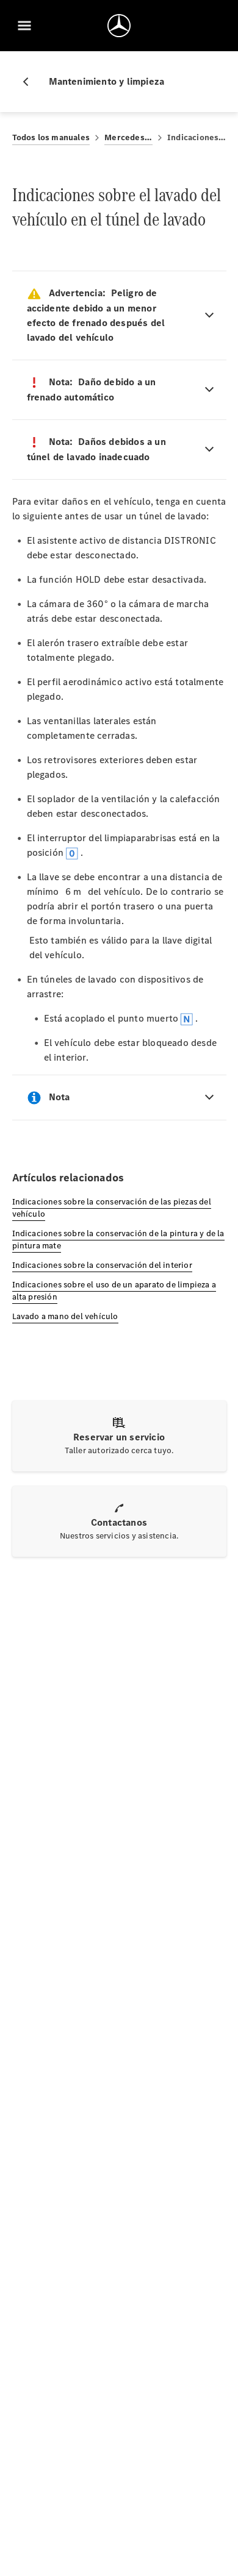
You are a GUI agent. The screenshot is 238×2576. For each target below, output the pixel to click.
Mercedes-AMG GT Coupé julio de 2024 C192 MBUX (128, 137)
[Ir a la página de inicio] (119, 26)
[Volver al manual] (31, 82)
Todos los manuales (51, 137)
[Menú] (24, 26)
